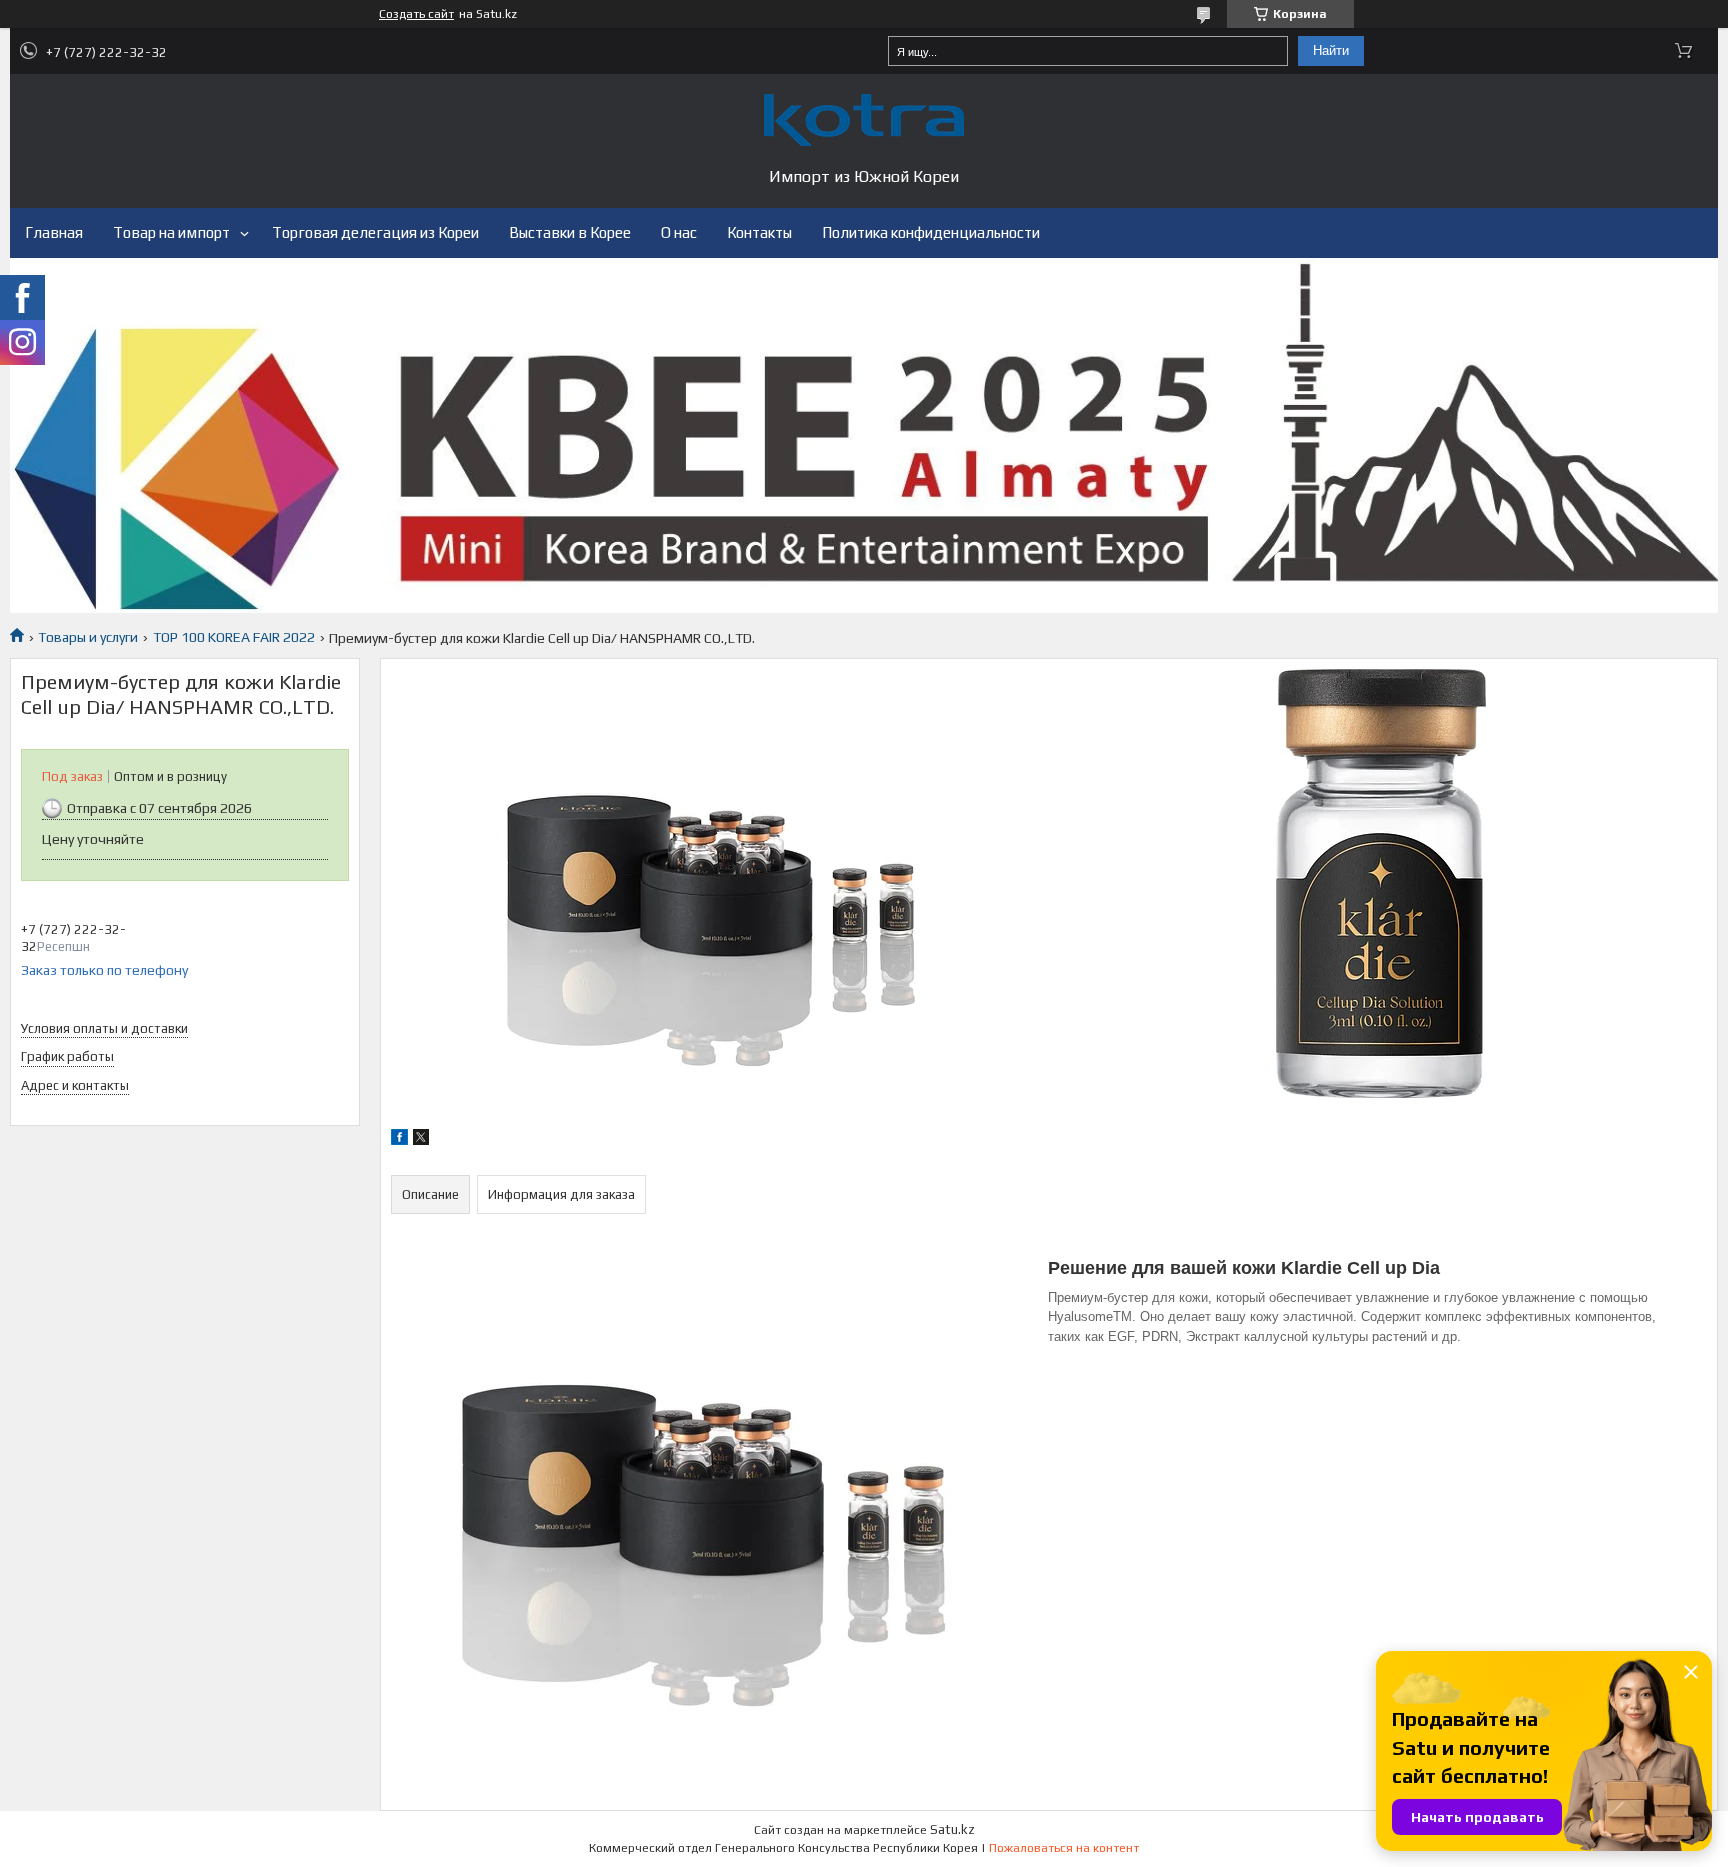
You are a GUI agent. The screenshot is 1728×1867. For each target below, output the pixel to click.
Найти (1331, 50)
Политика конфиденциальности (931, 232)
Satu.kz (952, 1829)
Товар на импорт (171, 232)
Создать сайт (416, 14)
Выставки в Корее (570, 232)
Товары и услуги (88, 637)
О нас (679, 232)
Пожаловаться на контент (1064, 1848)
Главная (54, 232)
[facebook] (399, 1140)
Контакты (759, 232)
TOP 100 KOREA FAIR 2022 (234, 637)
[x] (421, 1140)
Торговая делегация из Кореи (375, 232)
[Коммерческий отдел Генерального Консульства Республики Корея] (864, 120)
